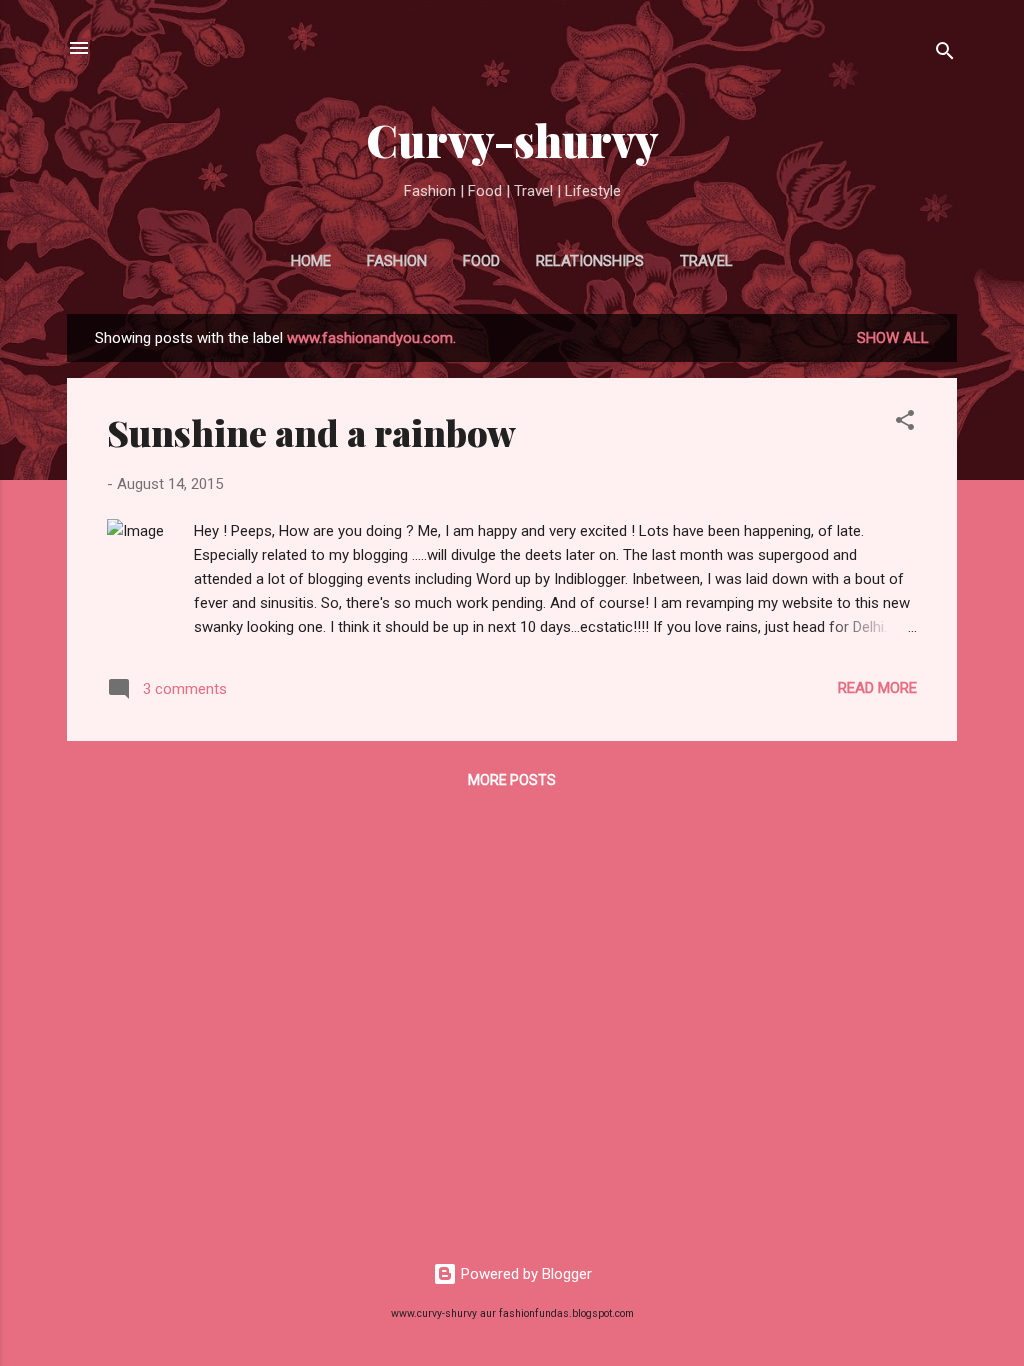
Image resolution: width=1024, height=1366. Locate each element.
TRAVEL (706, 261)
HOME (311, 261)
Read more (877, 688)
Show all (893, 338)
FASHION (397, 261)
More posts (512, 780)
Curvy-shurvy (512, 139)
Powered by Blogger (524, 1274)
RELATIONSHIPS (590, 261)
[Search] (945, 54)
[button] (905, 423)
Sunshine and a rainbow (311, 432)
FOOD (481, 261)
